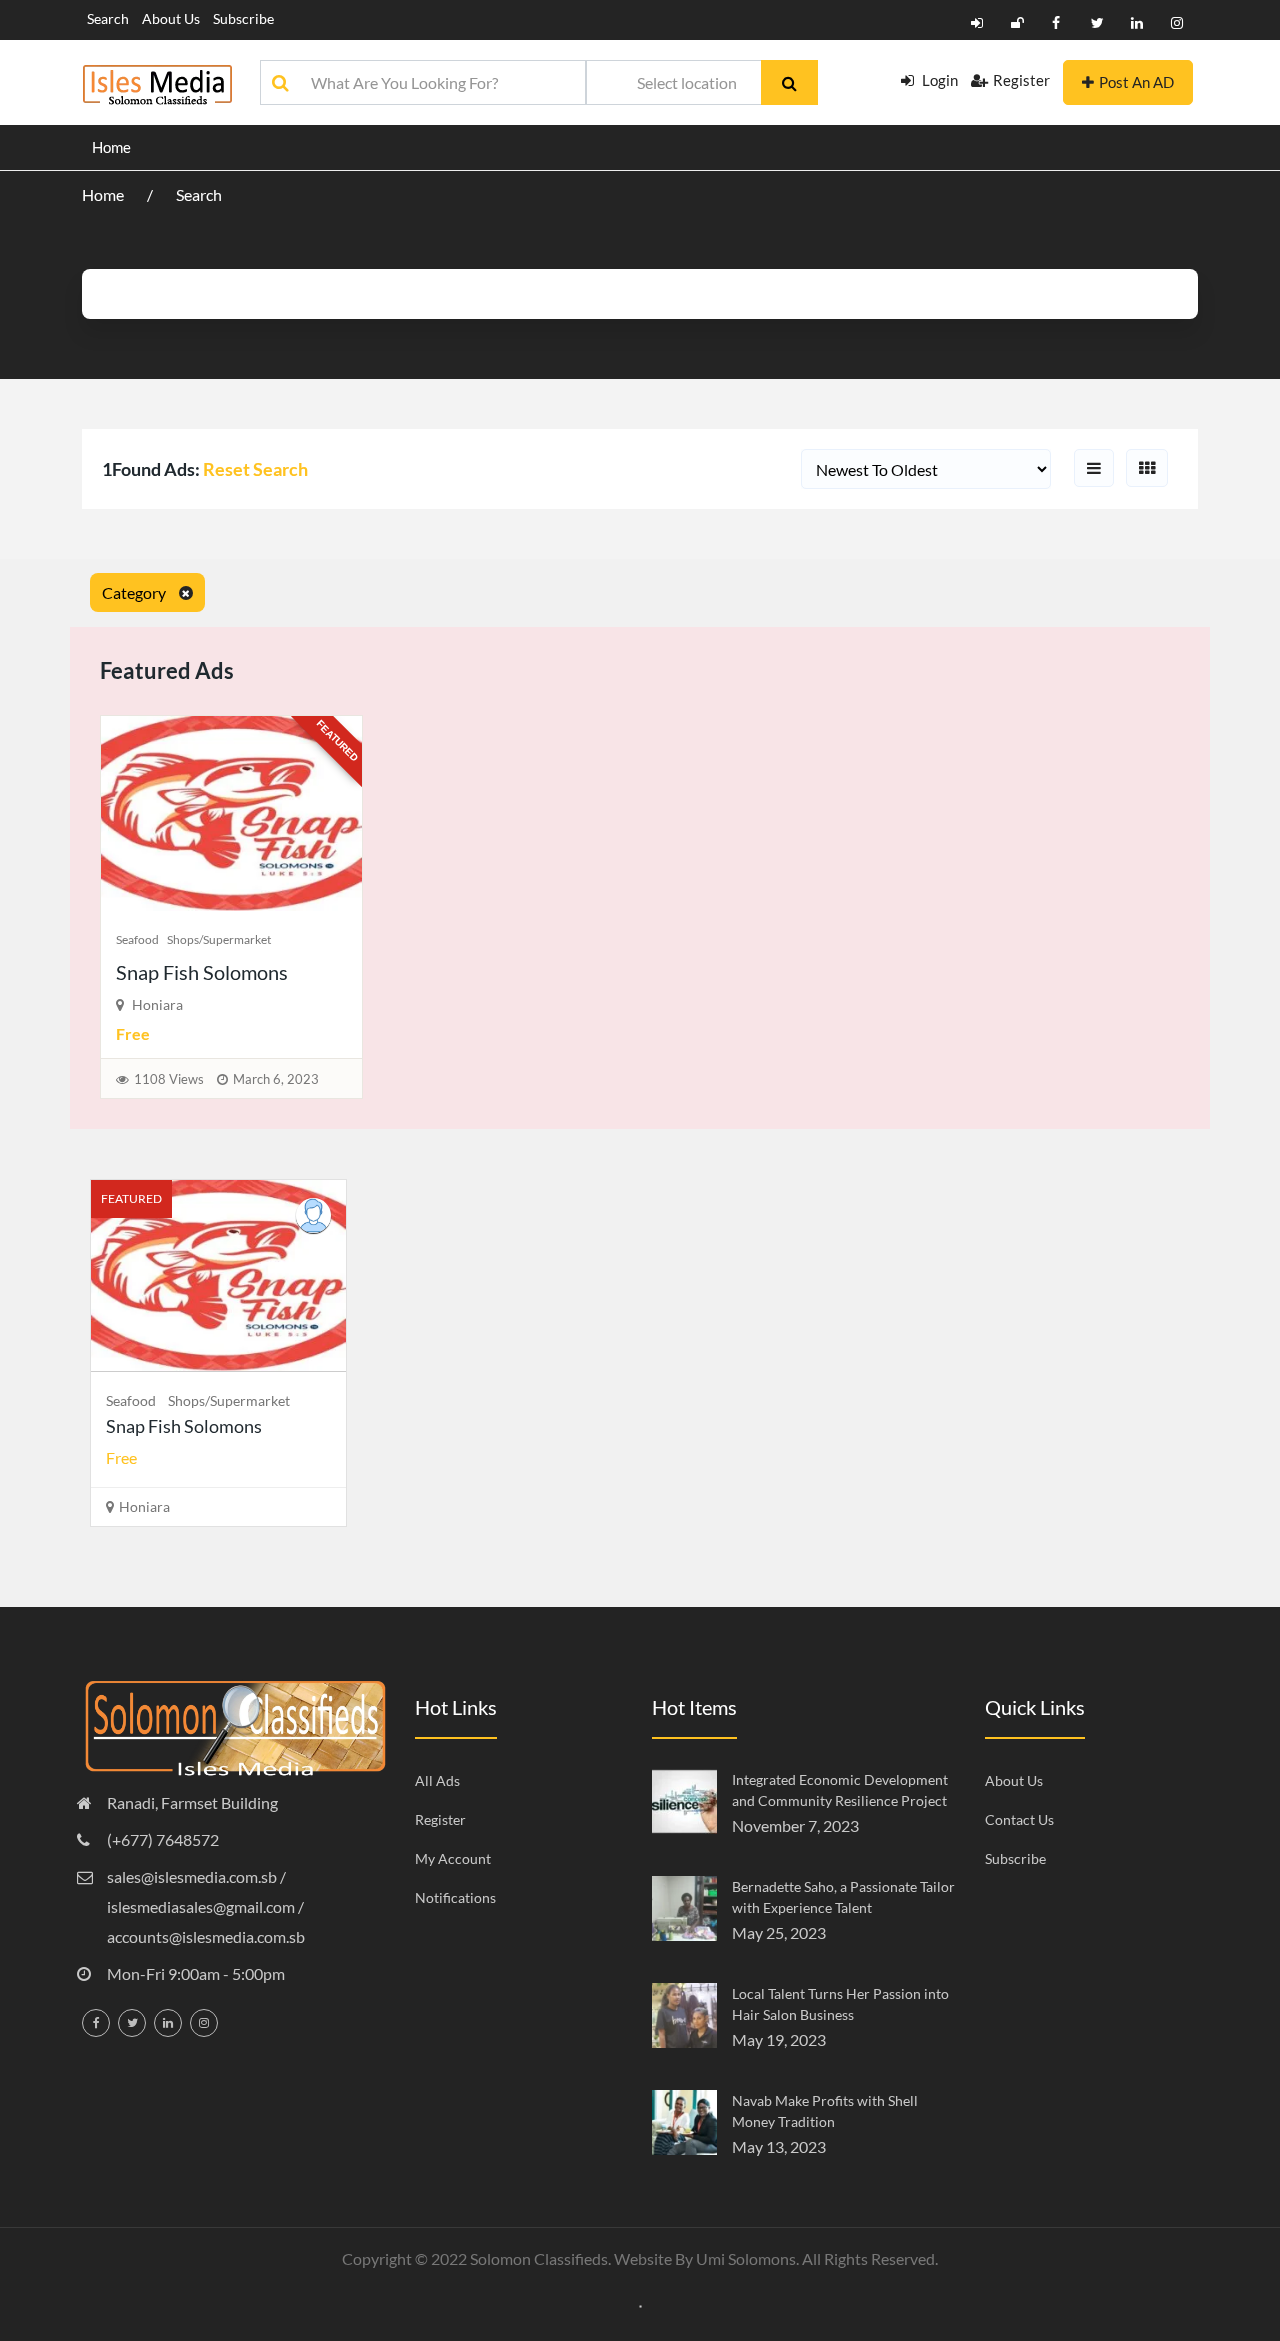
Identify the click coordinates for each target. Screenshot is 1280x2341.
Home (111, 147)
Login (938, 80)
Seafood (137, 939)
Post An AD (1136, 82)
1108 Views (169, 1079)
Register (1021, 80)
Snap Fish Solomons (202, 972)
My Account (453, 1858)
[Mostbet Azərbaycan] (640, 2304)
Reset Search (255, 469)
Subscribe (243, 18)
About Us (171, 18)
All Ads (437, 1780)
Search (108, 18)
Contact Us (1019, 1819)
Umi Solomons (746, 2258)
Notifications (455, 1897)
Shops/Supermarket (219, 939)
